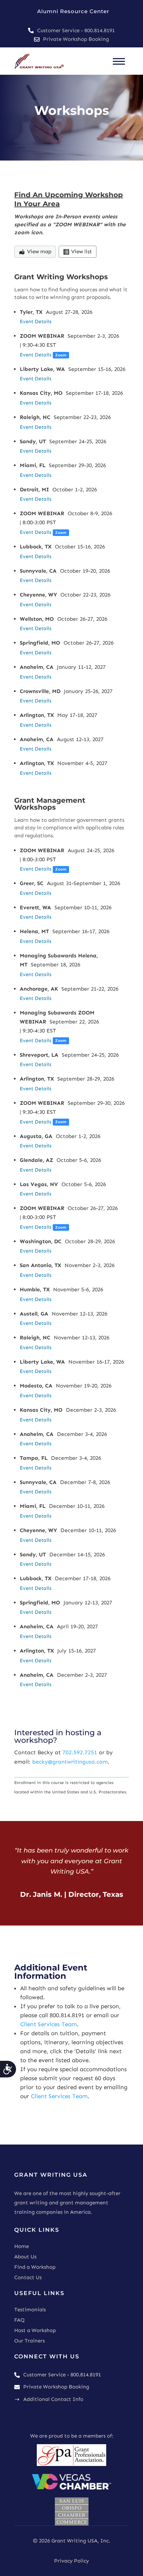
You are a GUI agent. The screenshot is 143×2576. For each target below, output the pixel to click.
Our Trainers (30, 2341)
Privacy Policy (71, 2561)
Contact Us (28, 2277)
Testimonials (30, 2310)
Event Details (36, 321)
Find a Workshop (35, 2267)
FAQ (19, 2320)
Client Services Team (48, 2024)
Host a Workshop (35, 2330)
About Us (25, 2257)
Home (22, 2246)
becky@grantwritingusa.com (70, 1762)
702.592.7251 (80, 1752)
